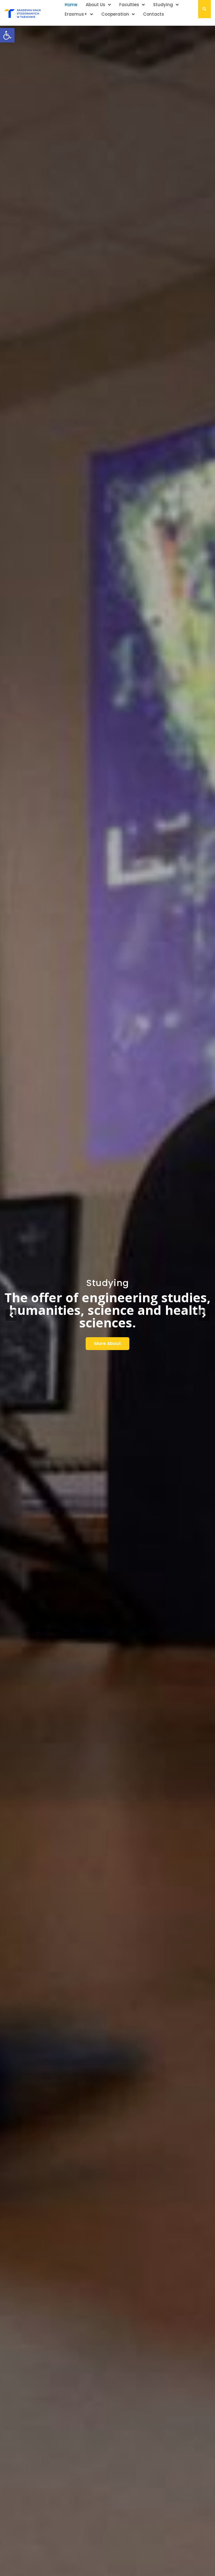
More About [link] (107, 1343)
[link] (7, 35)
